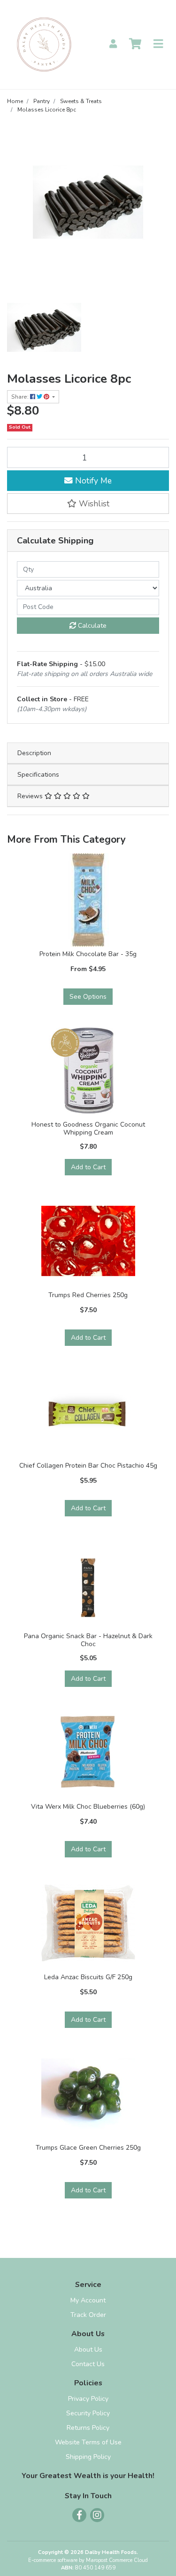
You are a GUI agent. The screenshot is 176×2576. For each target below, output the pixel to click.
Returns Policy (88, 2428)
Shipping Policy (88, 2457)
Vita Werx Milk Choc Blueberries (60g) (88, 1807)
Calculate (91, 626)
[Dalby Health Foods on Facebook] (79, 2515)
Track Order (88, 2315)
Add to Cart (88, 1167)
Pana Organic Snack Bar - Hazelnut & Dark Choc (88, 1640)
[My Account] (113, 44)
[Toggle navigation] (158, 44)
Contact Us (88, 2364)
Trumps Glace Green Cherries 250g (88, 2148)
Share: (21, 397)
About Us (88, 2350)
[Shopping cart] (135, 44)
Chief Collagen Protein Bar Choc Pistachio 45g (88, 1466)
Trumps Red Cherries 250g (88, 1295)
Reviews (31, 796)
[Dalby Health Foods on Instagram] (97, 2515)
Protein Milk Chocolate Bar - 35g (88, 954)
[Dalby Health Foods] (44, 44)
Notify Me (92, 481)
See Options (88, 997)
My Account (88, 2300)
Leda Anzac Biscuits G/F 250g (88, 1977)
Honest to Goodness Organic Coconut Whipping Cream (88, 1128)
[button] (88, 504)
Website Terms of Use (88, 2442)
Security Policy (88, 2413)
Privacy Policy (88, 2399)
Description (34, 753)
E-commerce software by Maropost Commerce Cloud (88, 2560)
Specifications (38, 775)
